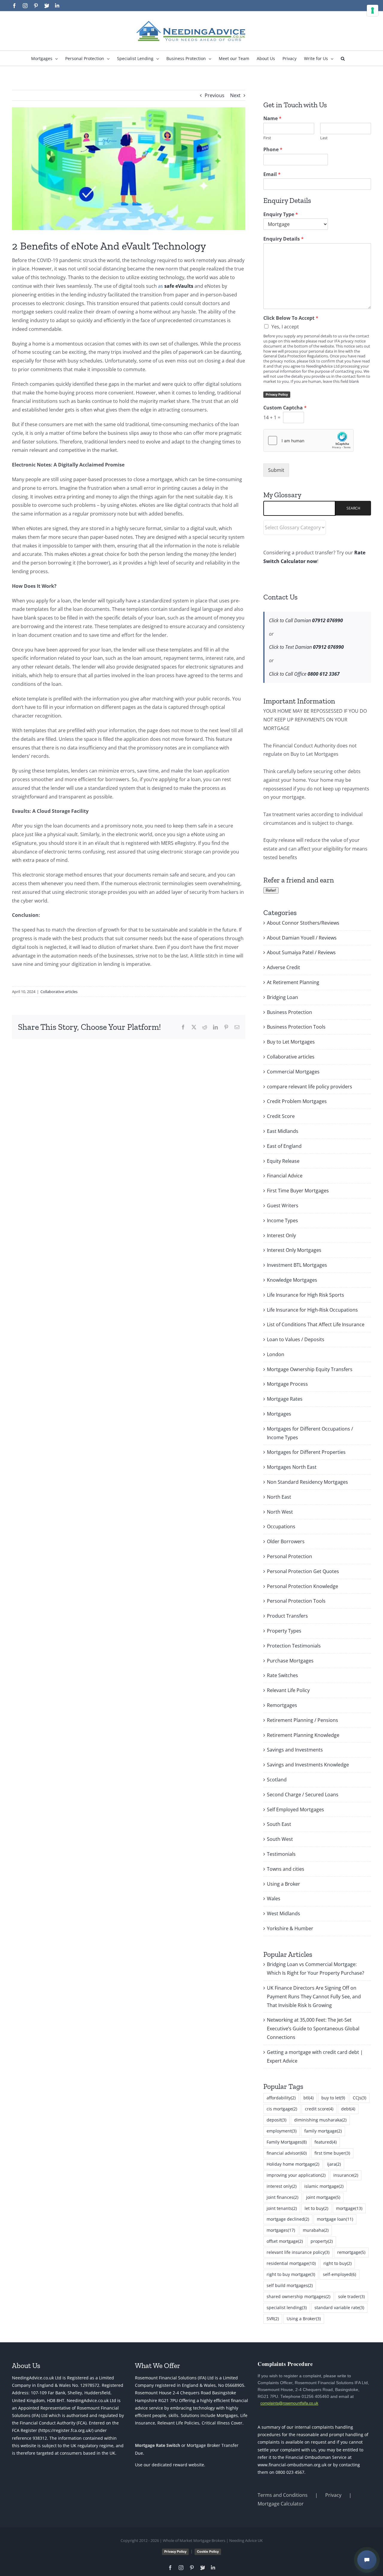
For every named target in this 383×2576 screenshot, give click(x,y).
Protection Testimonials (294, 1646)
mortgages (281, 2230)
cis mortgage (282, 2109)
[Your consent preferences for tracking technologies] (373, 10)
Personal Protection (289, 1556)
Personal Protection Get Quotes (303, 1571)
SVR (273, 2319)
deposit (276, 2120)
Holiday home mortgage (293, 2164)
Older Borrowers (286, 1541)
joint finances (282, 2197)
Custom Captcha (285, 408)
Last (324, 138)
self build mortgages (290, 2285)
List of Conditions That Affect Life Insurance (316, 1324)
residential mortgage (291, 2263)
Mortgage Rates (285, 1399)
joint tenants (282, 2208)
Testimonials (281, 1854)
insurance (346, 2175)
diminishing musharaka (320, 2120)
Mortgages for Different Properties (306, 1452)
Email (272, 174)
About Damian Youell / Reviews (302, 938)
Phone (273, 150)
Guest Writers (283, 1206)
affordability (281, 2098)
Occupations (281, 1526)
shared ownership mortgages (298, 2296)
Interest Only (281, 1235)
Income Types (282, 1220)
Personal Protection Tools (296, 1601)
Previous (215, 95)
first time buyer (332, 2153)
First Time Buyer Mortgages (298, 1191)
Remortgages (282, 1705)
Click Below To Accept (291, 318)
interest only (282, 2186)
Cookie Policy (208, 2551)
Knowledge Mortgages (292, 1280)
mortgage (349, 2208)
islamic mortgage (324, 2186)
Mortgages (279, 1414)
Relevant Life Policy (288, 1690)
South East (279, 1824)
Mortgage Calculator (281, 2504)
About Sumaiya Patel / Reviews (301, 952)
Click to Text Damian (306, 647)
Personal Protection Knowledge (303, 1586)
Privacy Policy (277, 394)
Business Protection (289, 1012)
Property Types (284, 1631)
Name (272, 118)
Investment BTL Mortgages (297, 1265)
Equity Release (283, 1161)
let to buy (316, 2208)
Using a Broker (284, 1884)
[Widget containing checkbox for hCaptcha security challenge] (308, 440)
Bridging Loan (282, 997)
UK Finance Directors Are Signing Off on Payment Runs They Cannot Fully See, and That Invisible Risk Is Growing (314, 1997)
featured (326, 2142)
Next (235, 95)
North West (280, 1512)
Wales (274, 1899)
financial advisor (287, 2153)
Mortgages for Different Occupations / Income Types (310, 1433)
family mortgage (323, 2131)
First (267, 138)
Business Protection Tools (296, 1027)
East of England (284, 1146)
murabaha (316, 2230)
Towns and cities (286, 1869)
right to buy (338, 2263)
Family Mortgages (287, 2142)
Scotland (277, 1780)
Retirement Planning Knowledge (303, 1735)
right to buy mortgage (291, 2274)
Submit (276, 470)
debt (348, 2109)
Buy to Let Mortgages (291, 1042)
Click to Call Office (304, 674)
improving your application (296, 2175)
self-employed (339, 2274)
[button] (343, 58)
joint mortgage (323, 2197)
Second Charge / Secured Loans (303, 1795)
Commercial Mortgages (293, 1072)
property (322, 2241)
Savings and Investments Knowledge (308, 1765)
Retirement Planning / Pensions (303, 1720)
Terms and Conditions (283, 2495)
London (276, 1354)
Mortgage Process (287, 1384)
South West (280, 1839)
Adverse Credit (284, 967)
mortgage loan (335, 2219)
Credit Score (281, 1116)
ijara (334, 2164)
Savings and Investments (295, 1750)
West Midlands (284, 1913)
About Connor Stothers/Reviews (303, 923)
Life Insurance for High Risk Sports (306, 1295)
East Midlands (283, 1131)
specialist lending (287, 2307)
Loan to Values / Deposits (296, 1339)
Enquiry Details (284, 239)
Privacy (333, 2495)
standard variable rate (339, 2307)
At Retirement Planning (293, 982)
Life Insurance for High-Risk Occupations (312, 1310)
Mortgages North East (292, 1467)
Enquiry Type (281, 214)
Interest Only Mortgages (294, 1250)
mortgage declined (288, 2219)
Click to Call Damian (306, 620)
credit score (319, 2109)
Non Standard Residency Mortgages (307, 1482)
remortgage (351, 2252)
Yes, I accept (285, 327)
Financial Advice (285, 1176)
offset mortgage (285, 2241)
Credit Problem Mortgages (297, 1101)
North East (279, 1497)
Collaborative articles (59, 992)
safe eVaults (179, 286)
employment (282, 2131)
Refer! (271, 890)
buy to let (333, 2098)
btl (308, 2098)
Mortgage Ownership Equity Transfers (310, 1369)
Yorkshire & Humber (290, 1928)
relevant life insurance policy (298, 2252)
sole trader (351, 2296)
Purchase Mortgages (290, 1661)
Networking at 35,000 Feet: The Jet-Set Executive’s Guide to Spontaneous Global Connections (313, 2029)
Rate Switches (282, 1675)
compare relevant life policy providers (310, 1087)
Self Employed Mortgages (295, 1809)
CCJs (360, 2098)
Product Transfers (287, 1616)
